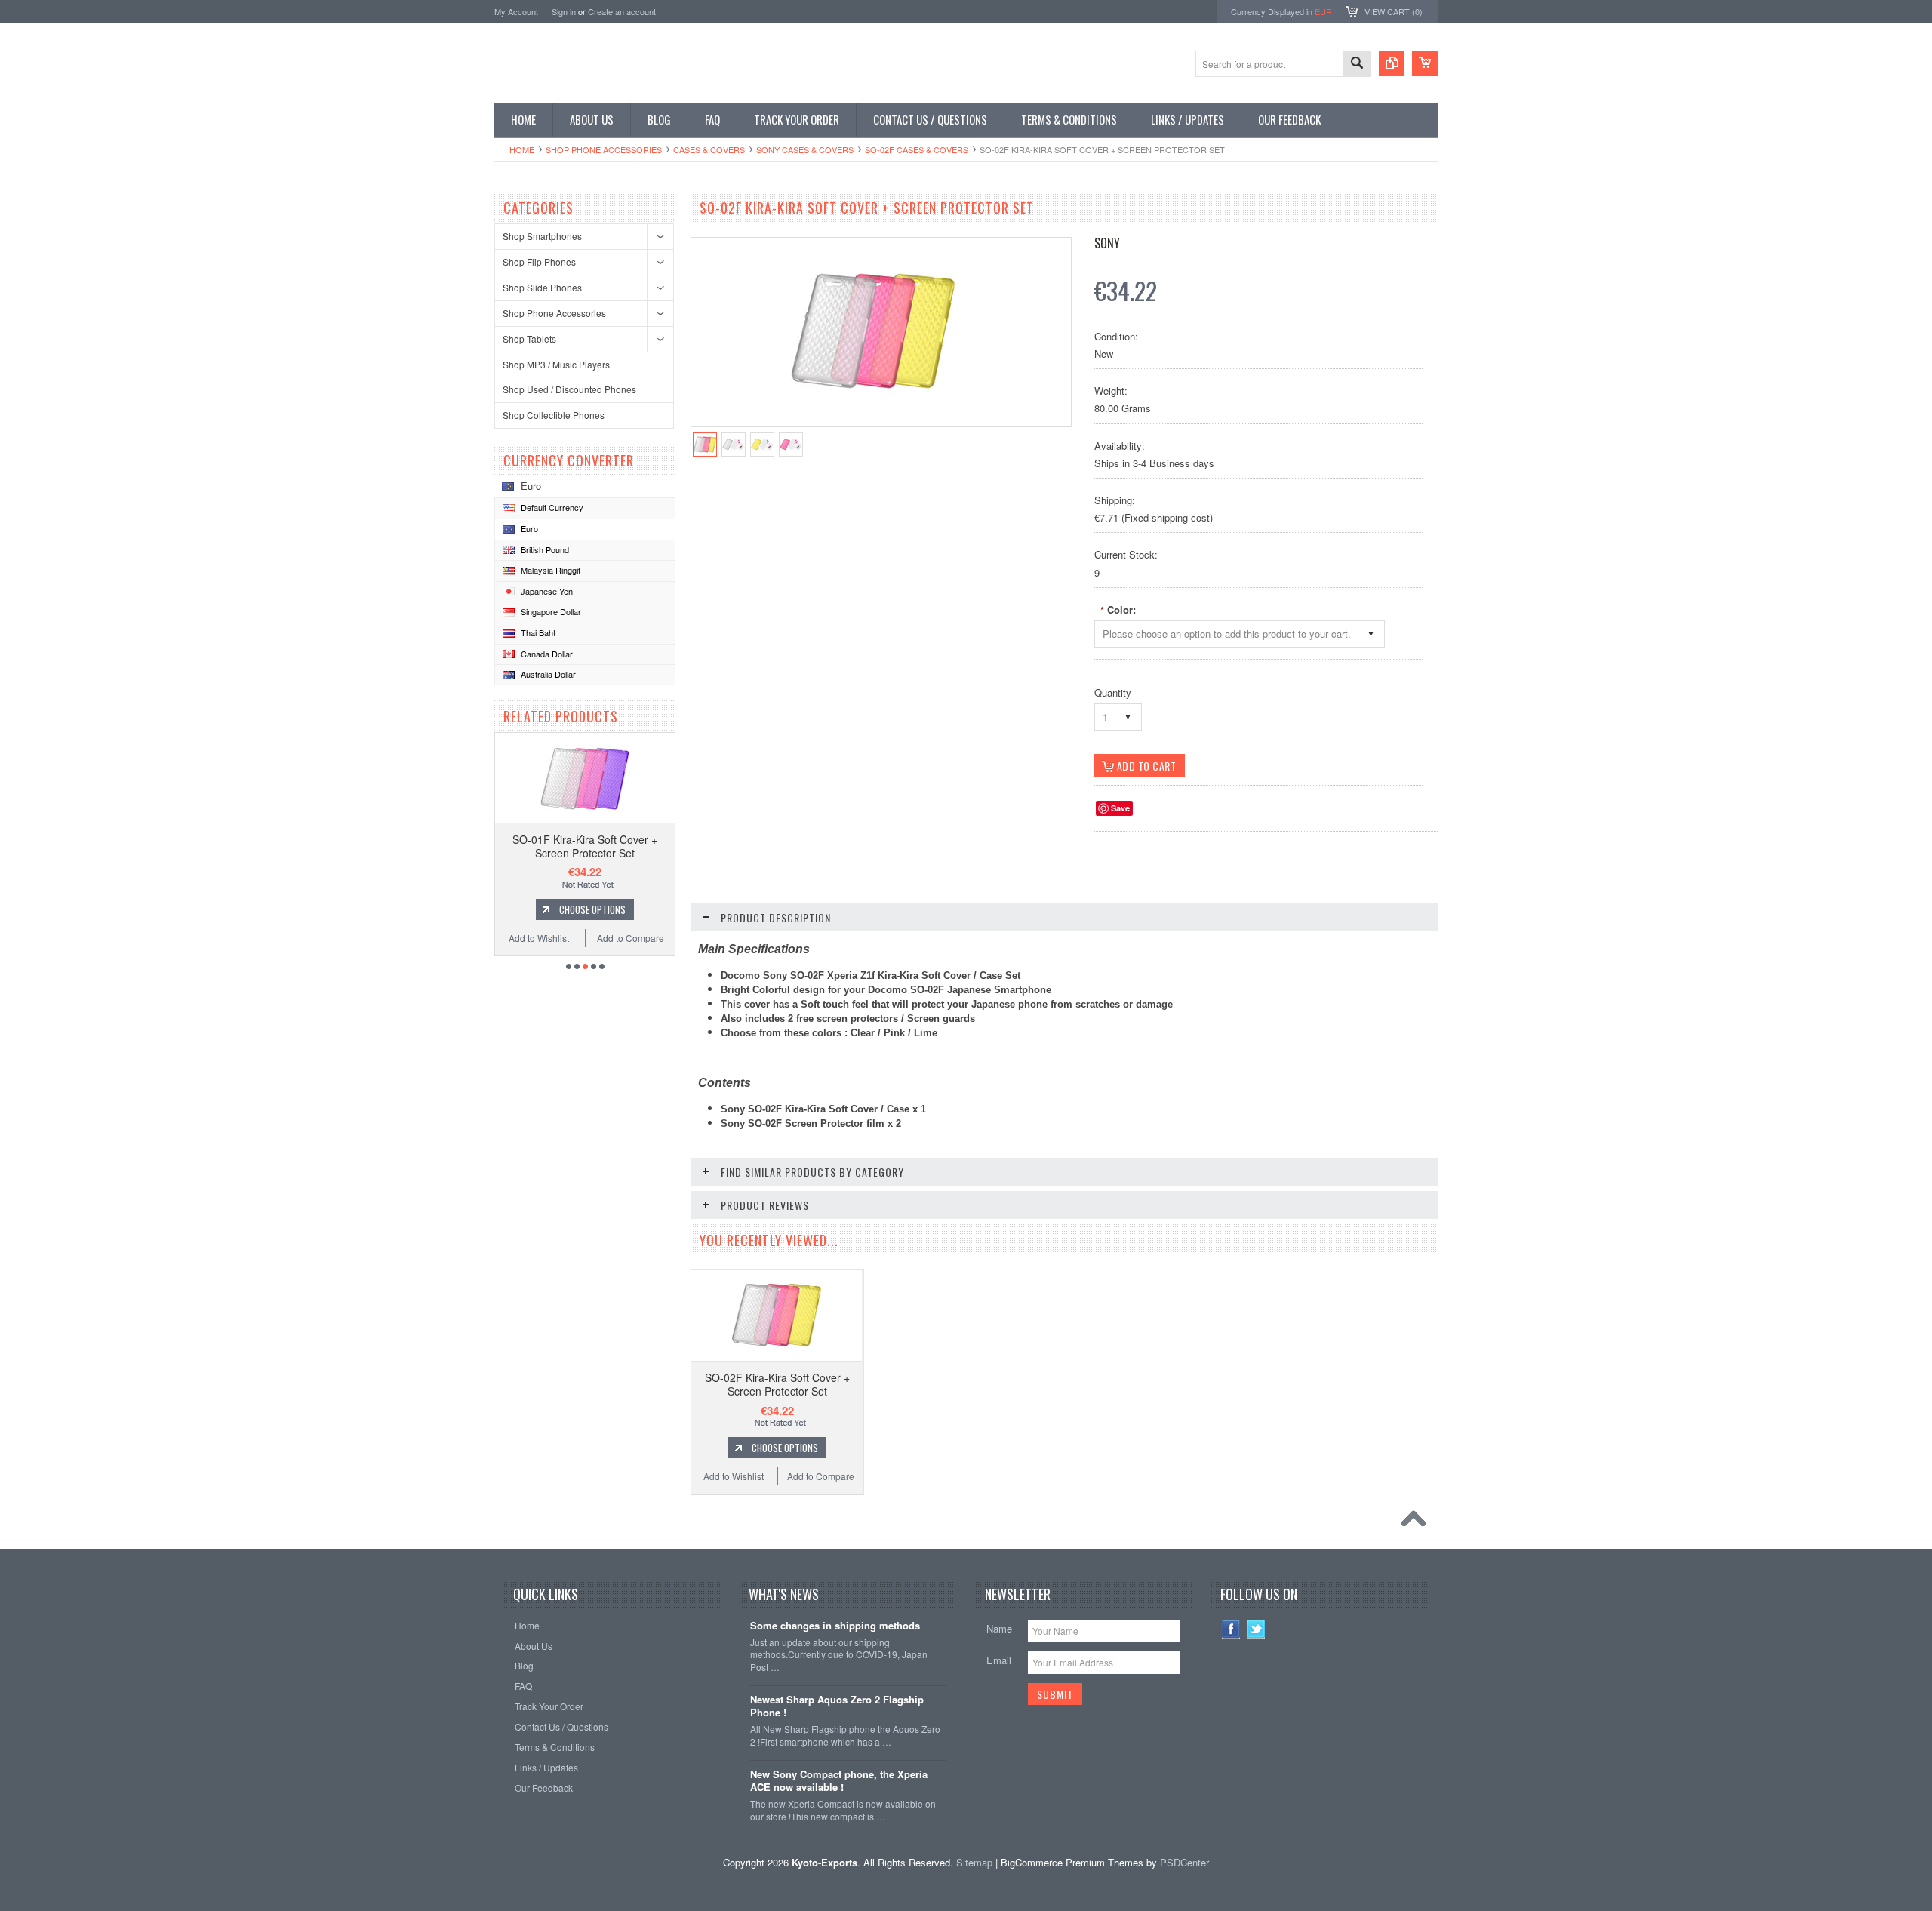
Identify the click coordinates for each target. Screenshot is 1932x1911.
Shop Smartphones (542, 236)
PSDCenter (1184, 1862)
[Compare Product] (1392, 63)
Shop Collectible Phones (554, 415)
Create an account (622, 11)
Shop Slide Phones (542, 287)
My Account (516, 11)
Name (999, 1628)
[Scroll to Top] (1417, 1522)
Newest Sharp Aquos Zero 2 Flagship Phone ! (837, 1706)
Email (999, 1660)
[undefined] (873, 411)
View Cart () (1394, 11)
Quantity (1113, 692)
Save (1120, 808)
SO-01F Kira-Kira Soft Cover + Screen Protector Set (585, 846)
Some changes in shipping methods (835, 1626)
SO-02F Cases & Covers (917, 149)
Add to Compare (631, 938)
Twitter (1256, 1629)
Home (522, 149)
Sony (1107, 243)
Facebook (1231, 1629)
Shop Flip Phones (539, 262)
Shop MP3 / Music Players (556, 364)
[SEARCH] (1357, 65)
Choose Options (592, 909)
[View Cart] (1425, 63)
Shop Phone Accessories (604, 149)
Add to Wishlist (539, 938)
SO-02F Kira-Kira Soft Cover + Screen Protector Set (777, 1384)
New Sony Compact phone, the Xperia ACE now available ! (839, 1781)
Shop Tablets (529, 339)
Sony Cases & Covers (805, 149)
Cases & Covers (709, 149)
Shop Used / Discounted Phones (569, 389)
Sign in (564, 11)
